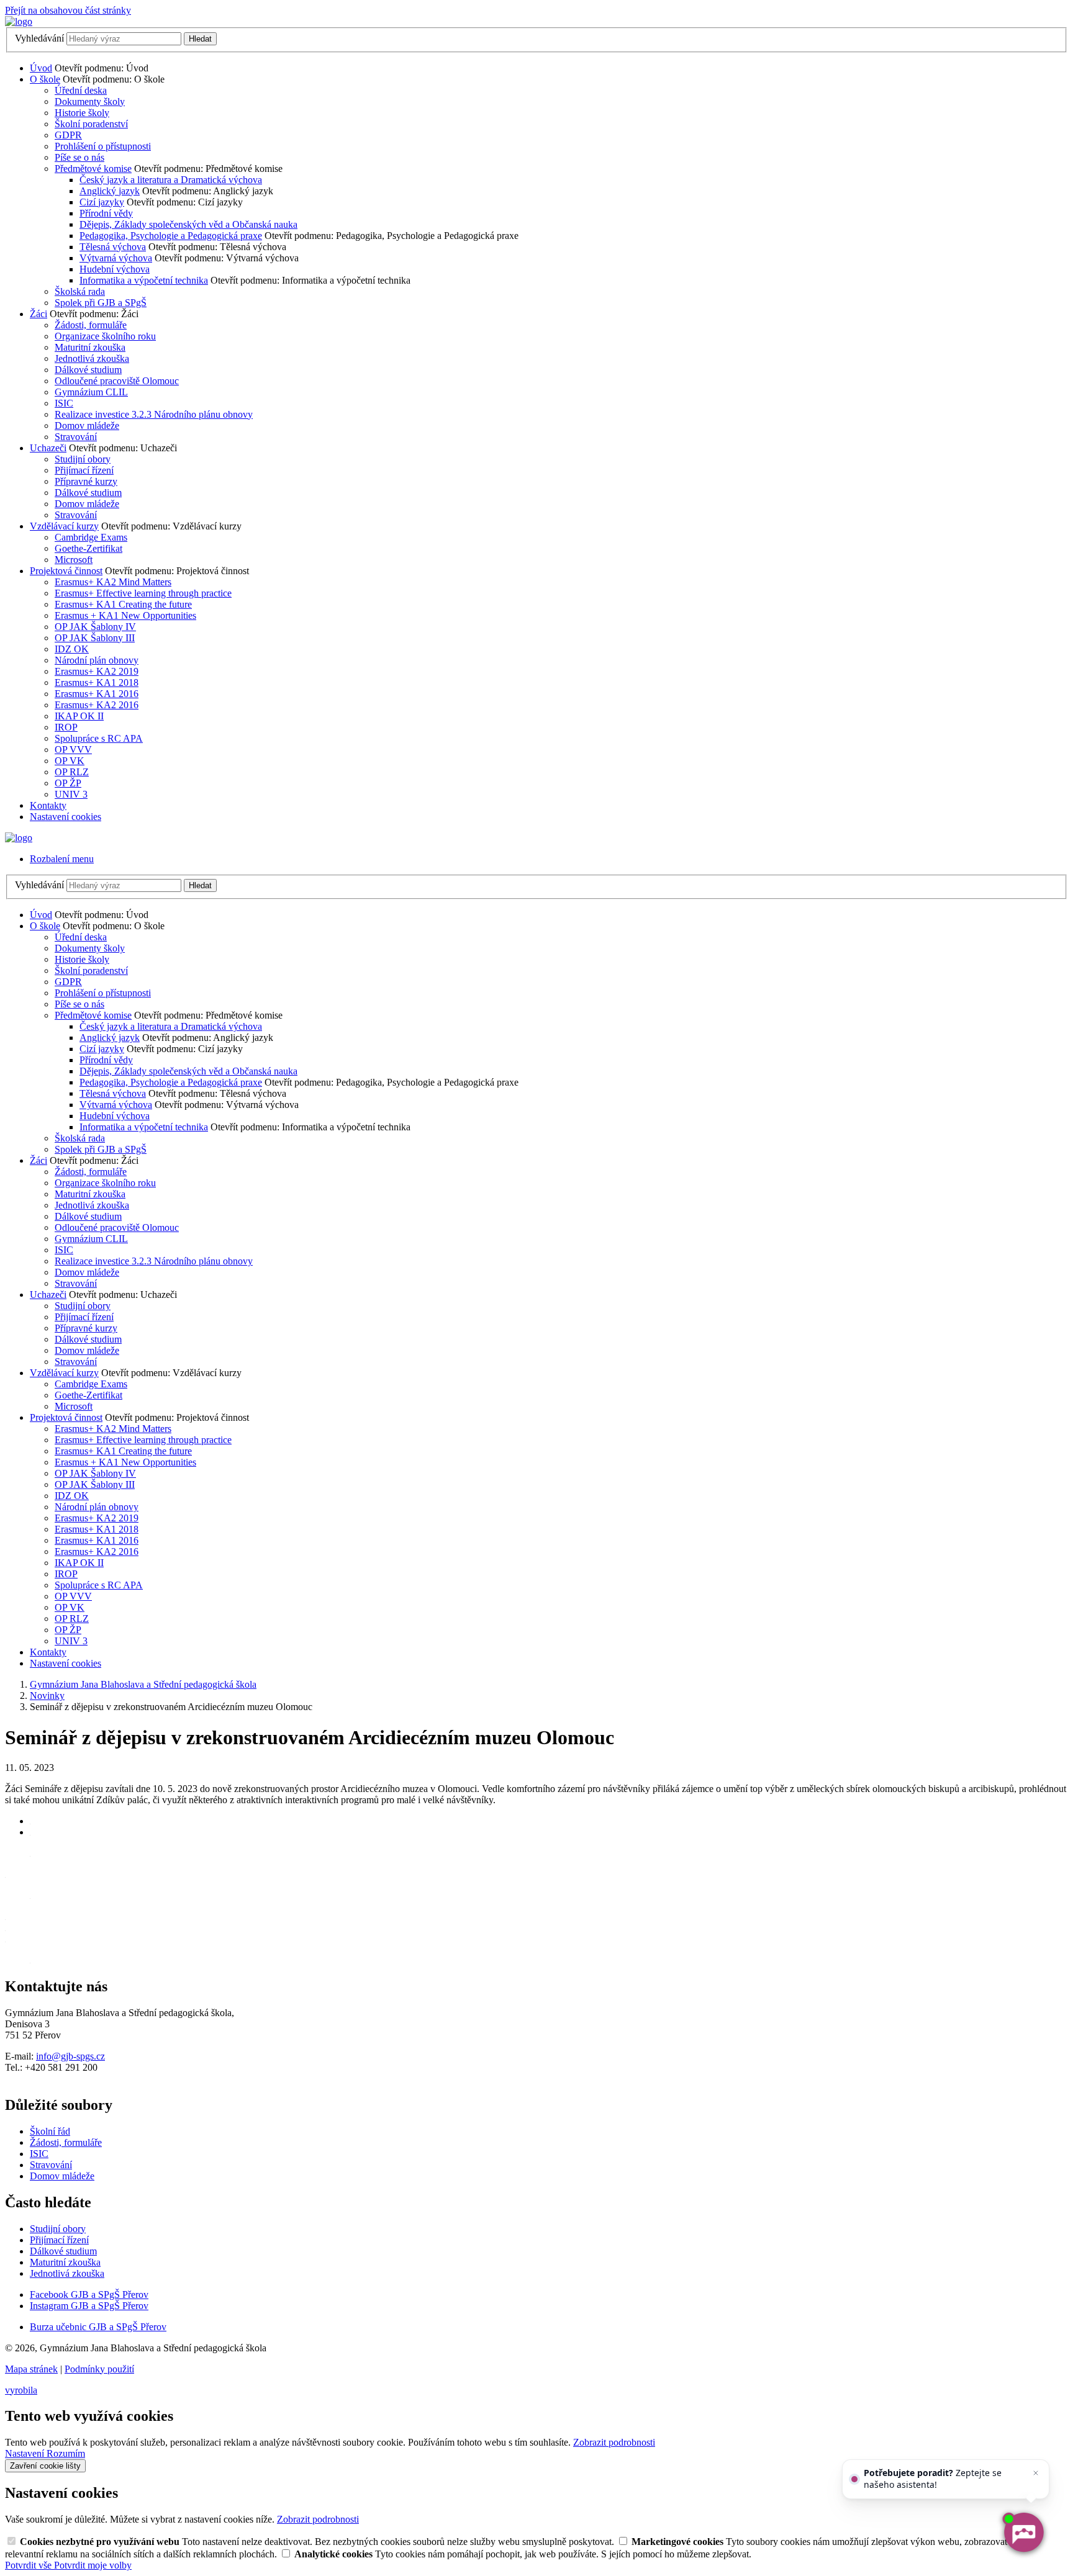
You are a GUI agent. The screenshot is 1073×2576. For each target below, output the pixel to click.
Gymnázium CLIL (91, 392)
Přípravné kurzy (86, 481)
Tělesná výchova (113, 247)
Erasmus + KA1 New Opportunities (125, 615)
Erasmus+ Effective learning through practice (143, 593)
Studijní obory (83, 459)
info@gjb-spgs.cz (70, 2056)
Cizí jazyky (102, 202)
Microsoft (74, 560)
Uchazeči (48, 448)
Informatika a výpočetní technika (144, 280)
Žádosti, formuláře (91, 325)
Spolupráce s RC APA (99, 738)
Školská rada (80, 291)
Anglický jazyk (110, 191)
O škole (45, 79)
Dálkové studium (88, 370)
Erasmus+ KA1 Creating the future (123, 604)
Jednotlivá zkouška (92, 358)
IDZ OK (72, 649)
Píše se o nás (79, 157)
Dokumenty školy (90, 101)
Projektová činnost (66, 571)
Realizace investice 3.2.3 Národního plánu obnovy (154, 414)
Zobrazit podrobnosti (614, 2442)
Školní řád (50, 2131)
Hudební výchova (115, 269)
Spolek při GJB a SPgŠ (101, 303)
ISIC (64, 403)
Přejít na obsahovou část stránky (68, 10)
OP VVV (73, 750)
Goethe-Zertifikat (88, 548)
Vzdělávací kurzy (64, 526)
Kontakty (48, 805)
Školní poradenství (91, 124)
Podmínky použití (99, 2369)
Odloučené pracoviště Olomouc (117, 381)
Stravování (76, 437)
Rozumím (66, 2453)
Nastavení (26, 2453)
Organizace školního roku (105, 336)
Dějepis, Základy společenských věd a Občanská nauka (188, 224)
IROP (66, 727)
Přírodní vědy (106, 213)
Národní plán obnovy (97, 660)
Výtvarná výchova (116, 258)
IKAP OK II (79, 716)
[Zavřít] (1036, 2473)
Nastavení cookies (66, 817)
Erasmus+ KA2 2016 (97, 705)
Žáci (38, 314)
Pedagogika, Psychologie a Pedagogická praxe (171, 236)
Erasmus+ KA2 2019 (97, 671)
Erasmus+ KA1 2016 (97, 694)
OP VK (70, 761)
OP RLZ (72, 772)
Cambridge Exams (91, 537)
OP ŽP (68, 783)
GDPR (68, 135)
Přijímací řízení (84, 470)
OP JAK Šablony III (95, 638)
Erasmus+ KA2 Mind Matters (113, 582)
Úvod (41, 68)
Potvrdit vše (29, 2565)
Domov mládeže (87, 426)
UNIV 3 (71, 794)
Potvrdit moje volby (93, 2565)
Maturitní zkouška (90, 347)
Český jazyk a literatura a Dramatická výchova (171, 180)
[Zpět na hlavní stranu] (19, 21)
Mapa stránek (31, 2369)
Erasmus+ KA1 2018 (97, 682)
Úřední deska (81, 90)
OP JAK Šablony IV (95, 627)
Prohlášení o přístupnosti (103, 146)
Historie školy (82, 113)
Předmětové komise (93, 169)
